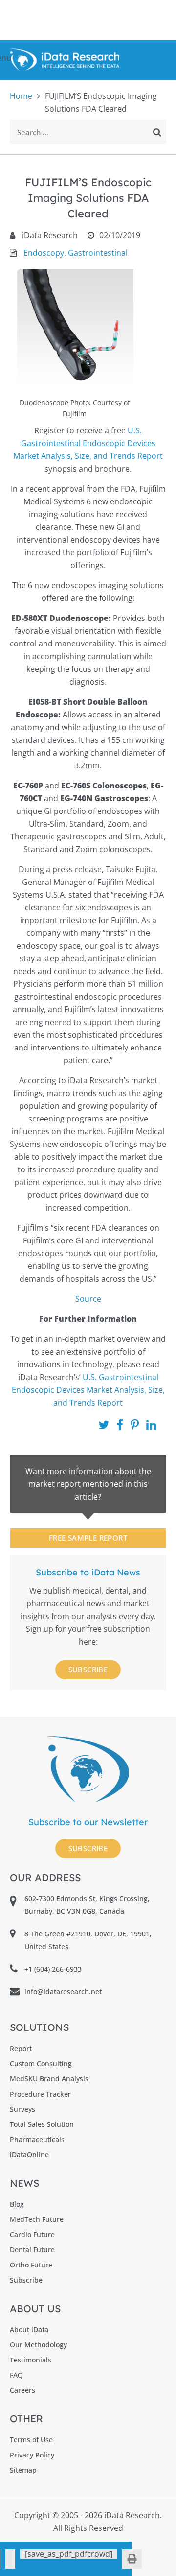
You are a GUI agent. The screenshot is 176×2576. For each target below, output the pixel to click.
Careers (22, 2390)
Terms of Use (31, 2440)
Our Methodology (38, 2345)
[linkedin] (10, 2559)
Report (21, 2048)
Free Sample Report (88, 1538)
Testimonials (31, 2360)
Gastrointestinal (98, 253)
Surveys (22, 2109)
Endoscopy (44, 253)
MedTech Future (37, 2219)
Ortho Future (31, 2265)
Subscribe (88, 1670)
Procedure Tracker (40, 2094)
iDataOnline (29, 2155)
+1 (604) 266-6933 (53, 1969)
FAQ (16, 2375)
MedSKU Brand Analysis (49, 2079)
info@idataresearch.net (63, 1992)
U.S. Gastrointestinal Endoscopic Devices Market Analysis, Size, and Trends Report (88, 443)
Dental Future (32, 2250)
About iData (29, 2329)
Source (88, 1299)
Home (21, 96)
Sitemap (23, 2470)
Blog (17, 2204)
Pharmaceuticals (37, 2139)
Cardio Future (32, 2234)
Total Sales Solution (42, 2124)
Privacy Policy (32, 2455)
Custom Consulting (41, 2063)
